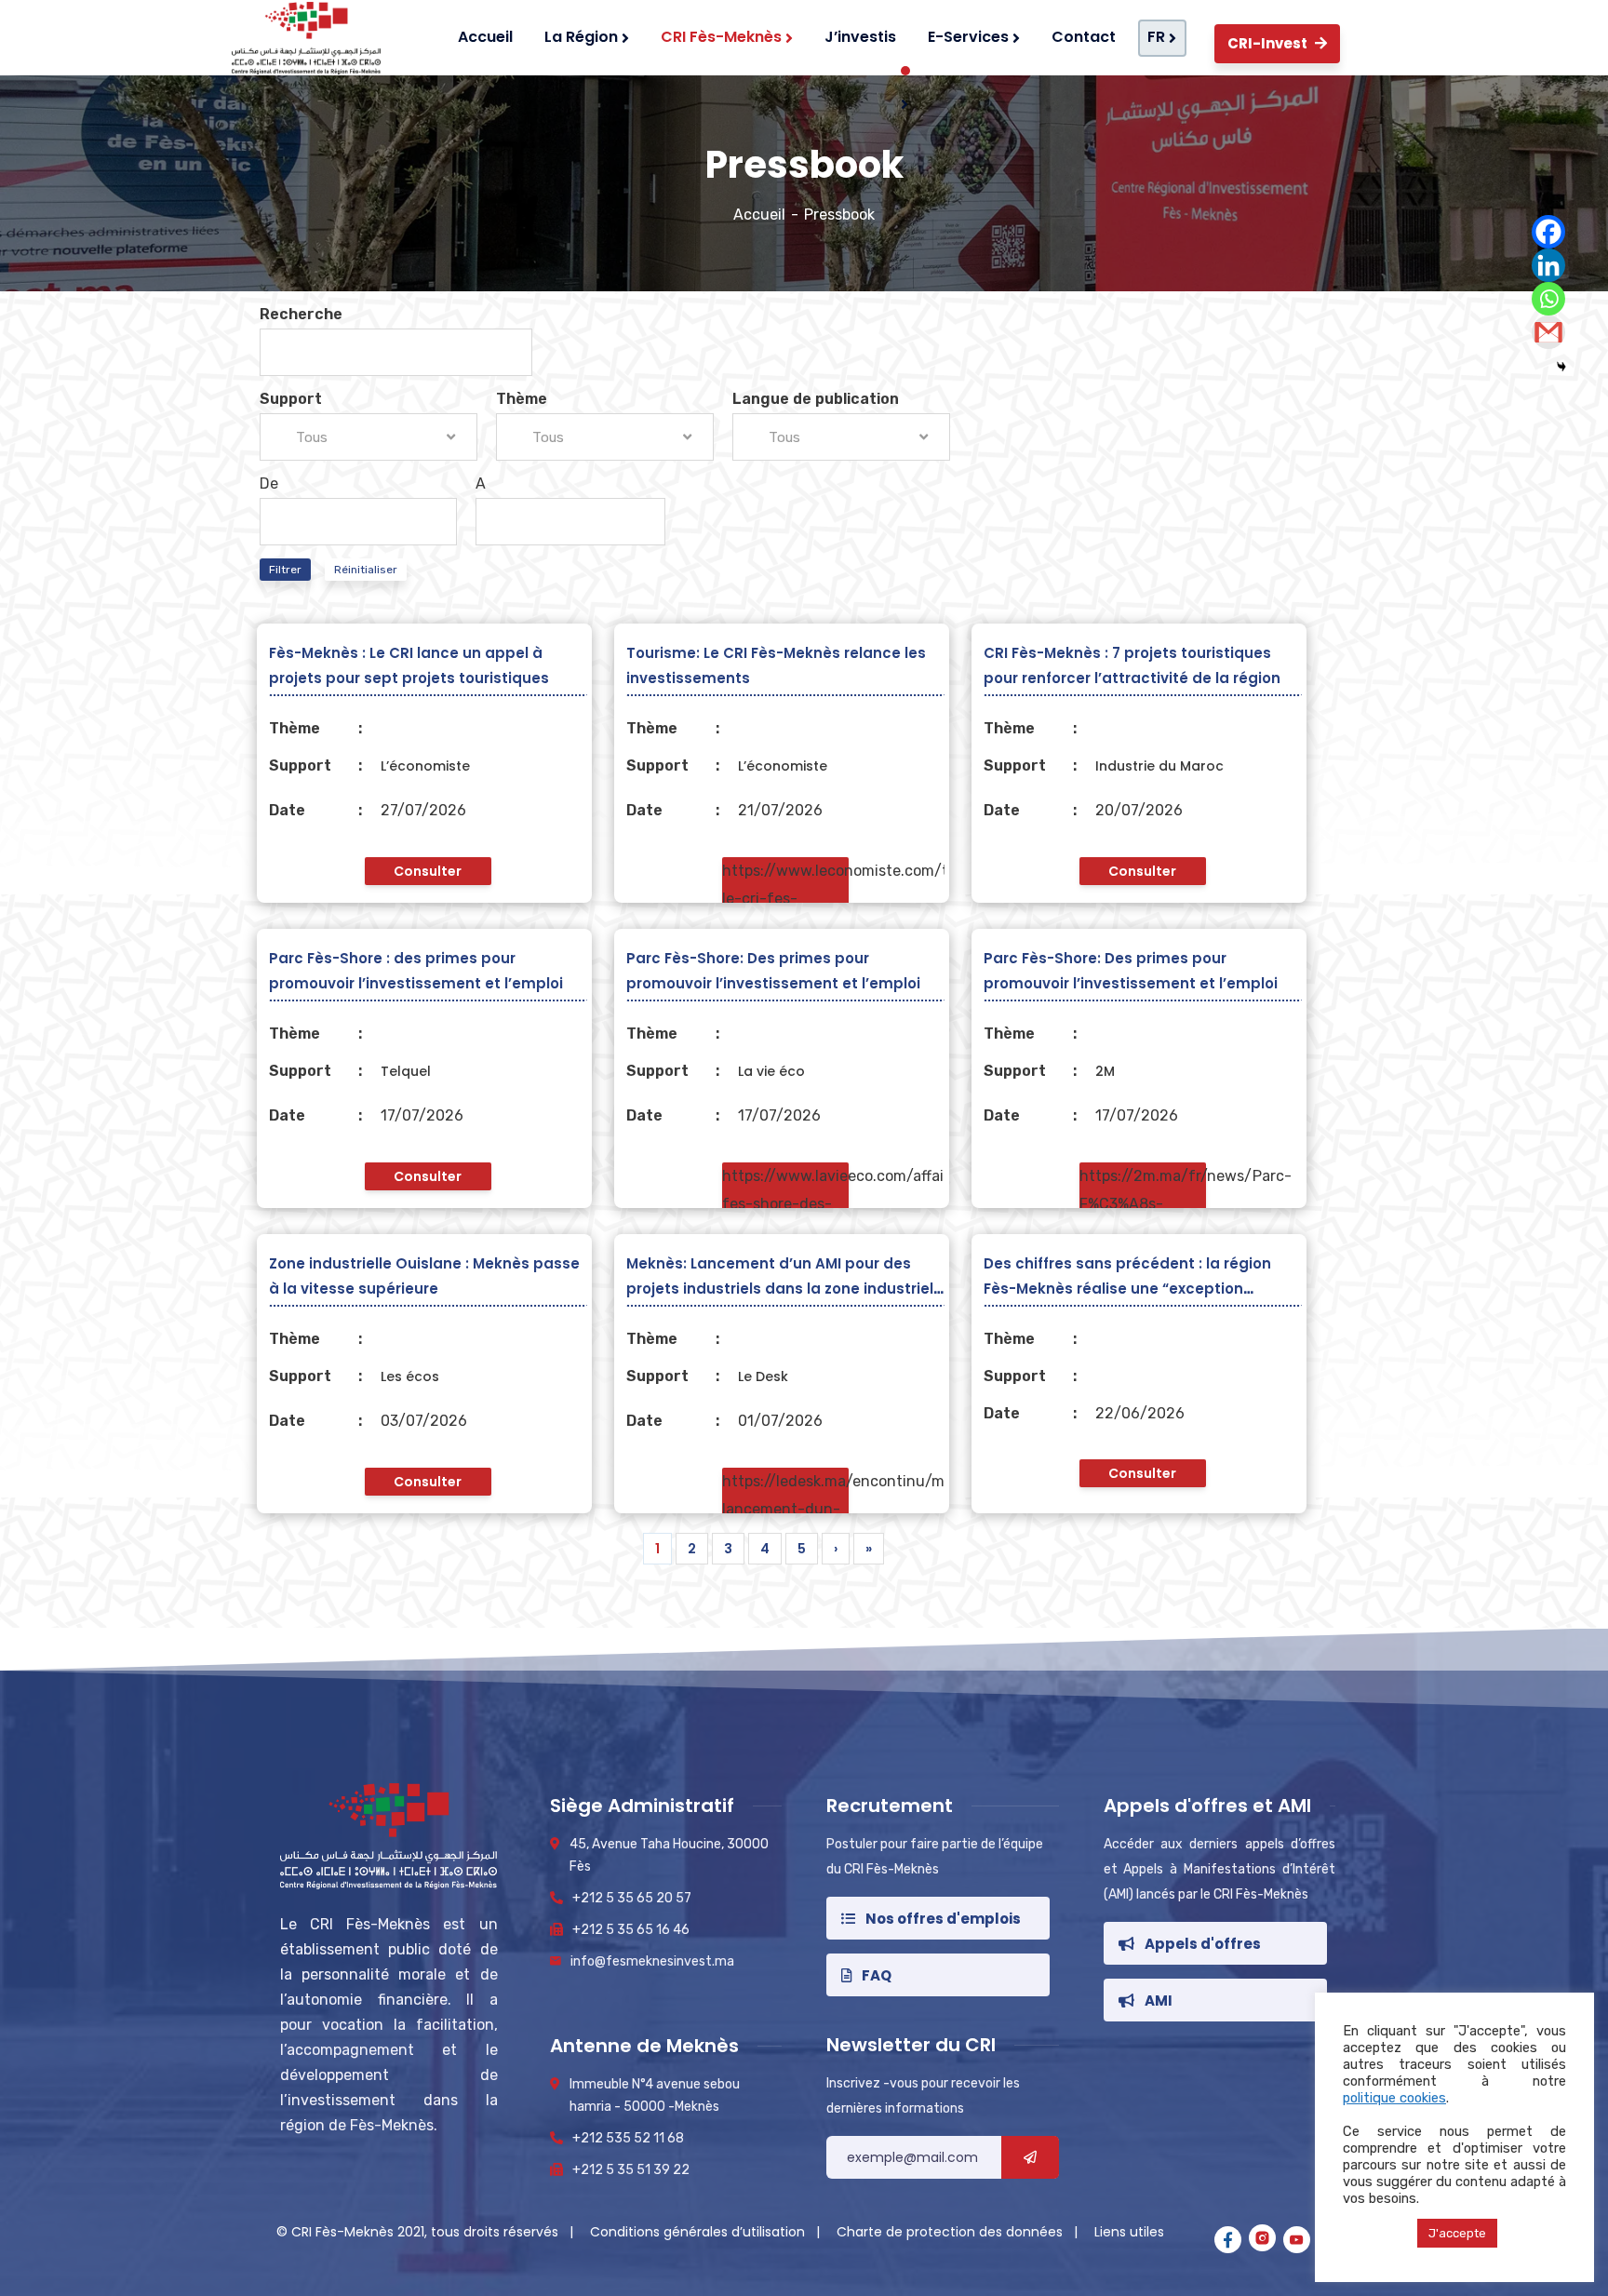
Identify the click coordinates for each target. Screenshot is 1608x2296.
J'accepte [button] (1457, 2233)
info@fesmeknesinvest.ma (652, 1961)
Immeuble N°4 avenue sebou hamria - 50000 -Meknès (655, 2095)
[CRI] (302, 38)
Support (291, 399)
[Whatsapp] (1548, 299)
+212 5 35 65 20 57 (632, 1898)
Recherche (301, 314)
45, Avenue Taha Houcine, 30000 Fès (669, 1855)
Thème (522, 399)
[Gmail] (1548, 332)
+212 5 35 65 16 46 (631, 1930)
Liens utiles (1129, 2232)
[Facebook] (1548, 232)
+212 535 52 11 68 (628, 2138)
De (269, 483)
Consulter (428, 871)
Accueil (759, 215)
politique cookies (1394, 2098)
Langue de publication (816, 399)
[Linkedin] (1548, 265)
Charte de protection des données (951, 2232)
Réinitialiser (366, 570)
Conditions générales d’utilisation (699, 2232)
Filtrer (285, 570)
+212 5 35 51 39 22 (631, 2170)
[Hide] (1561, 367)
